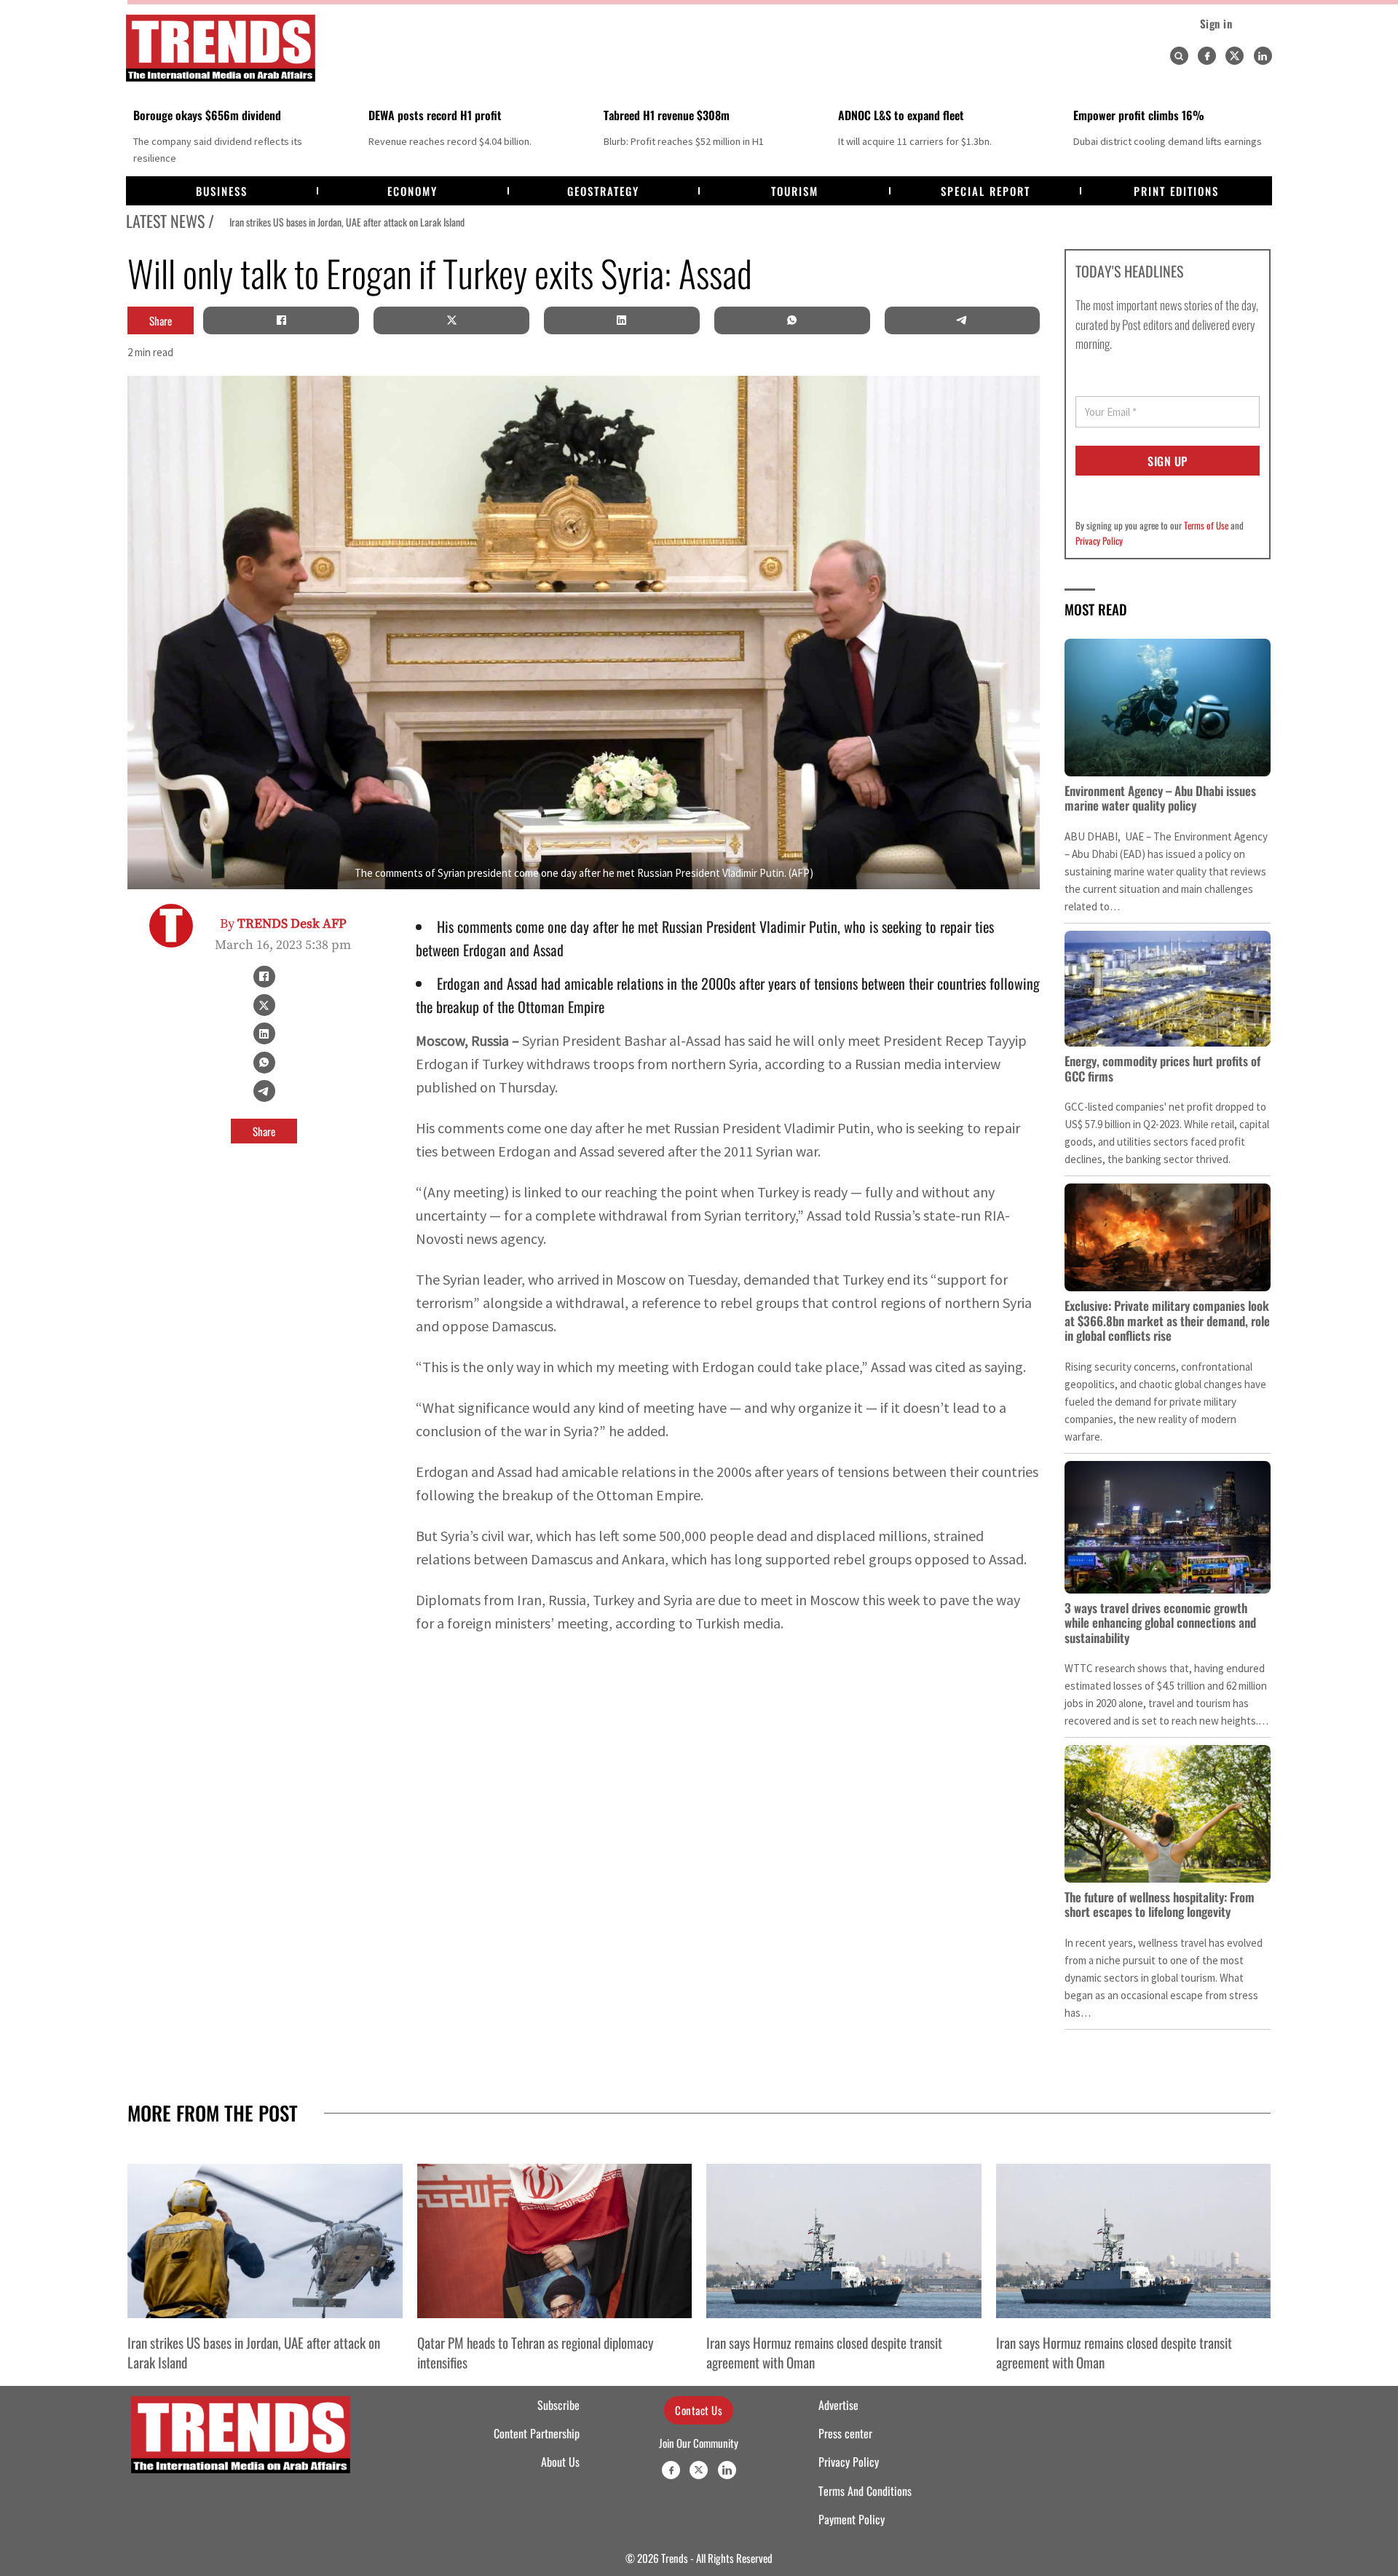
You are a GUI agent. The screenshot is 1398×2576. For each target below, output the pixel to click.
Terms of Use (1206, 525)
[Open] (1179, 56)
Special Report (986, 191)
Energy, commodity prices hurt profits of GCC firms (1162, 1068)
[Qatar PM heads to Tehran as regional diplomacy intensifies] (555, 2241)
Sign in (1216, 23)
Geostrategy (603, 191)
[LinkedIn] (622, 320)
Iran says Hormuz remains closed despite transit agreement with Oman (824, 2352)
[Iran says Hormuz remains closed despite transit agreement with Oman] (844, 2241)
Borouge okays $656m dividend (207, 115)
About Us (560, 2462)
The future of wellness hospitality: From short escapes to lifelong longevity (1160, 1904)
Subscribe (558, 2405)
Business (222, 191)
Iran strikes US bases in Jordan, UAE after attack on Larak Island (333, 222)
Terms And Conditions (865, 2491)
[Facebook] (1207, 56)
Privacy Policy (1099, 540)
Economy (412, 191)
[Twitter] (1235, 56)
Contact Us (699, 2410)
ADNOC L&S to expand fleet (901, 115)
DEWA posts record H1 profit (435, 115)
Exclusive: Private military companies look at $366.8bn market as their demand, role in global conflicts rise (1167, 1320)
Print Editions (1176, 191)
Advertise (838, 2405)
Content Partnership (537, 2433)
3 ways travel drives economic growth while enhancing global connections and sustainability (1160, 1623)
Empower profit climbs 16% (1139, 115)
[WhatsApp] (792, 320)
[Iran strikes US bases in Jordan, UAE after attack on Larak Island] (265, 2241)
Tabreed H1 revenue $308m (667, 115)
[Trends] (221, 48)
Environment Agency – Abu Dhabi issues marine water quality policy (1160, 798)
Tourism (795, 191)
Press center (845, 2433)
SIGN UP (1168, 461)
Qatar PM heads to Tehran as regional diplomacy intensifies (535, 2352)
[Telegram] (962, 320)
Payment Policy (852, 2519)
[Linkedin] (1263, 56)
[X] (451, 320)
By (283, 924)
